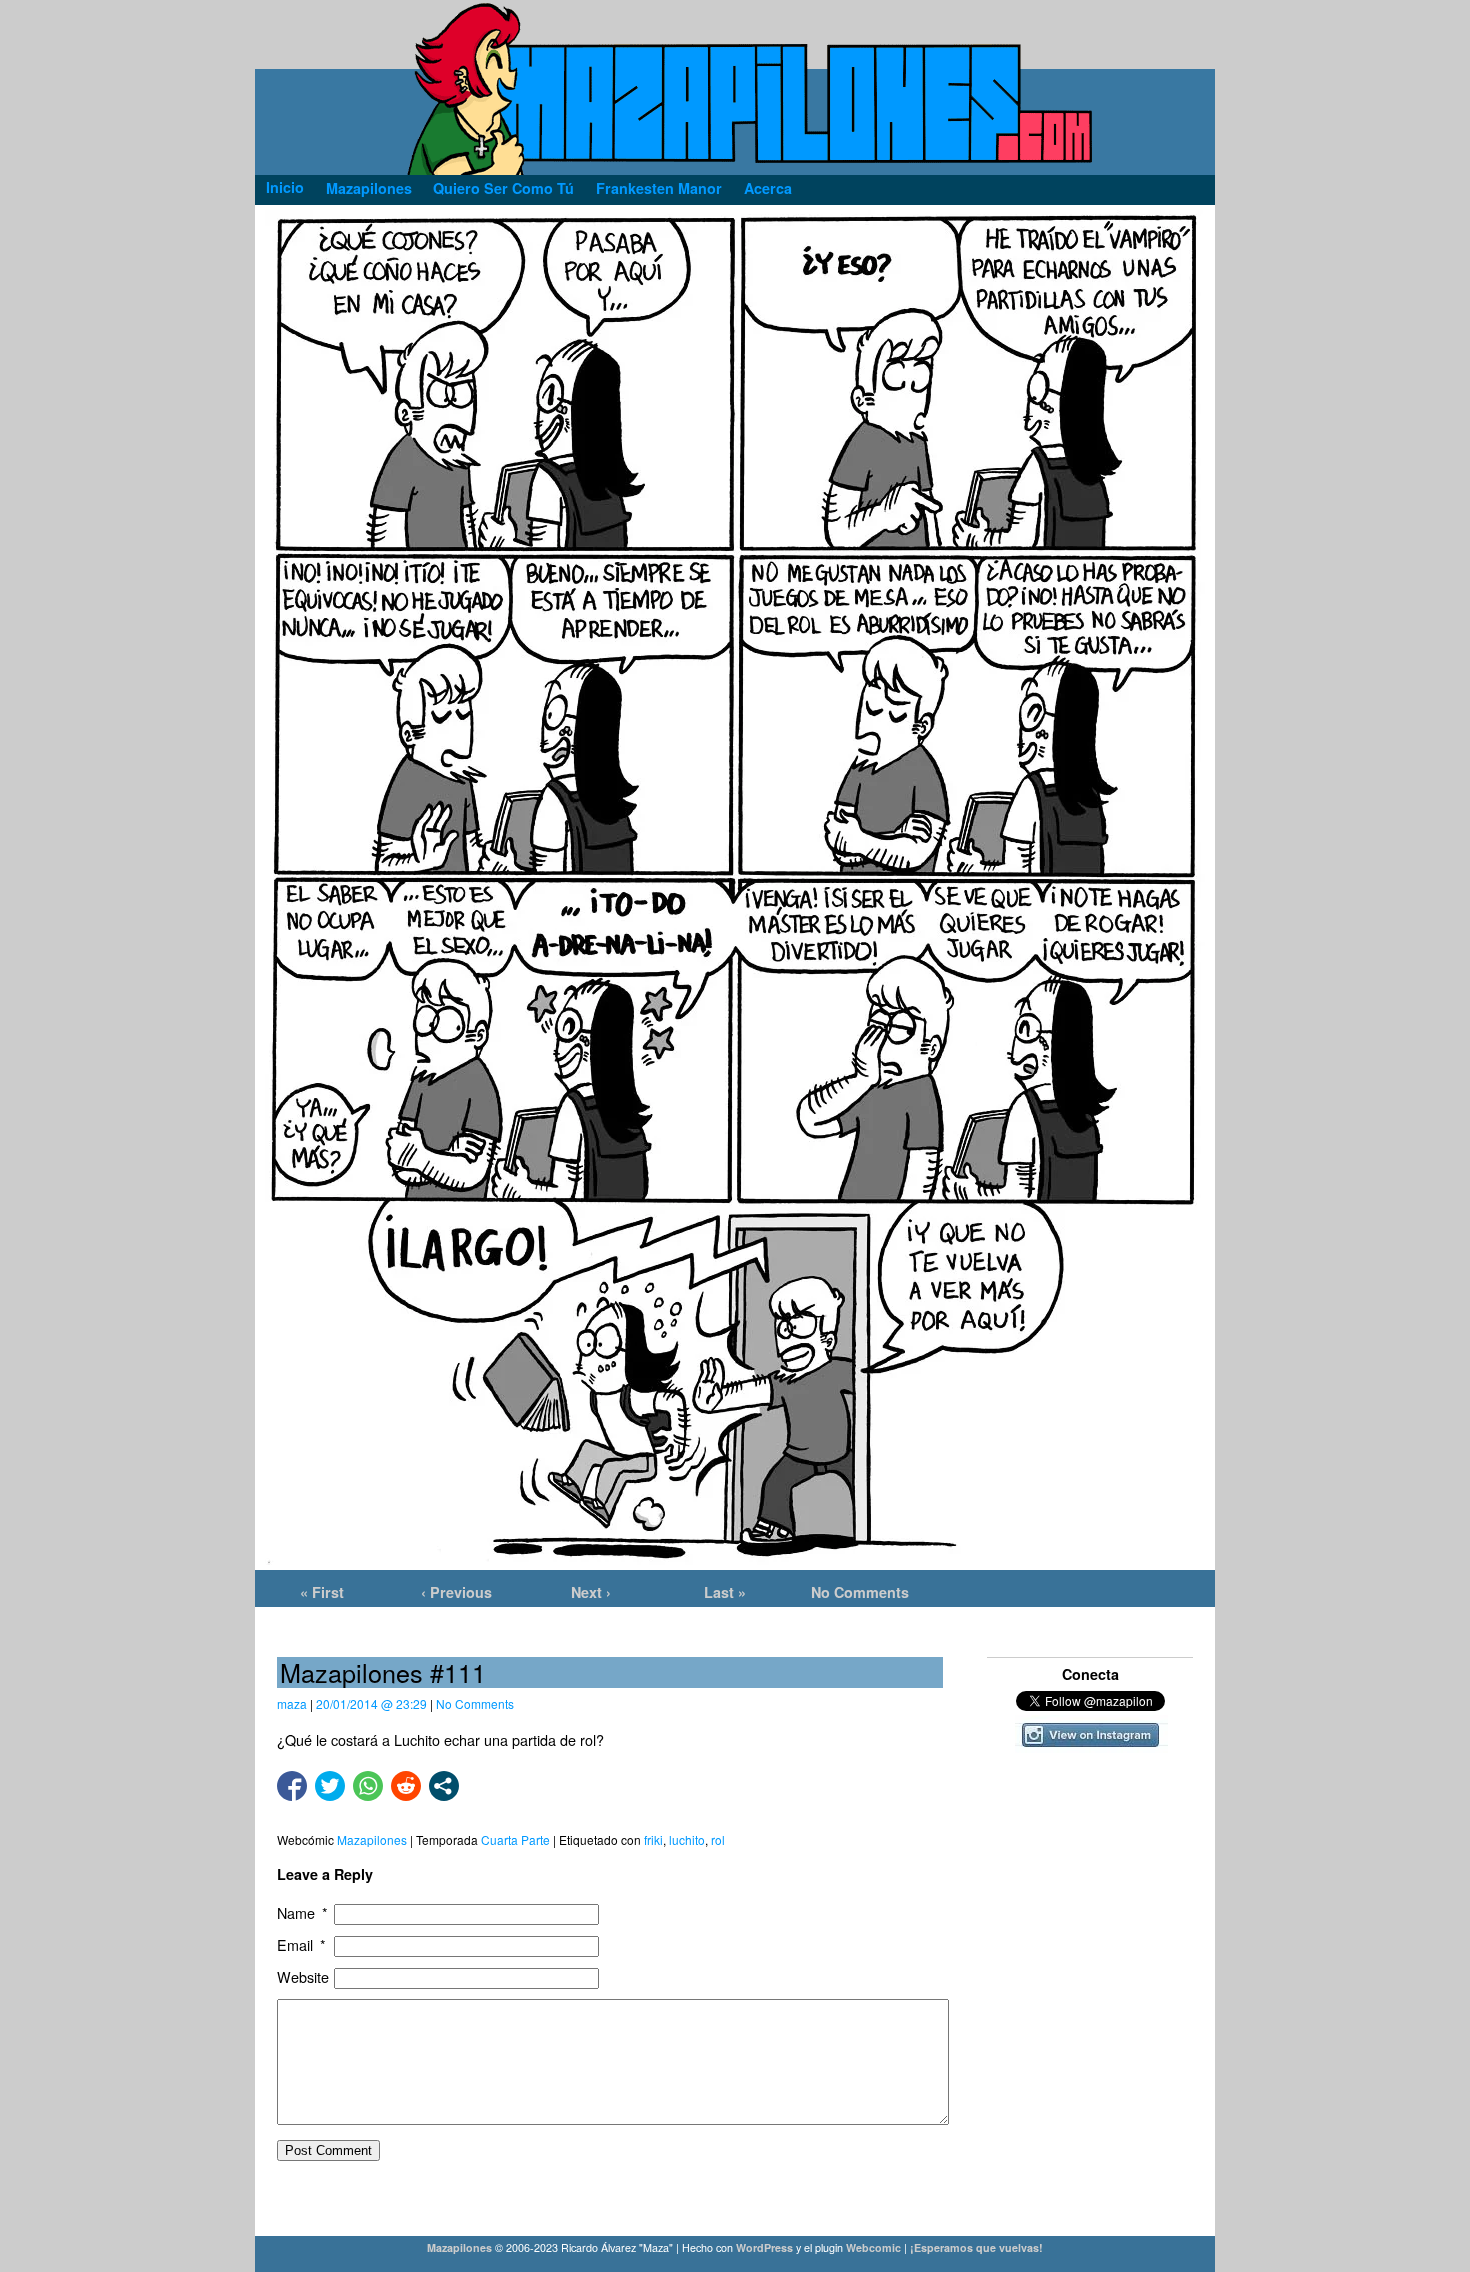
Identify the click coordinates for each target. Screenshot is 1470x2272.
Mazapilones (461, 2247)
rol (718, 1839)
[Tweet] (330, 1786)
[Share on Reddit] (406, 1786)
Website (303, 1977)
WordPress (764, 2247)
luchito (687, 1839)
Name (303, 1913)
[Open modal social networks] (444, 1786)
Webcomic (873, 2247)
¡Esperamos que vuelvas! (976, 2247)
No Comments (860, 1592)
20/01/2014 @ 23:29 (371, 1703)
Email (302, 1945)
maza (292, 1703)
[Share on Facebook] (292, 1786)
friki (653, 1839)
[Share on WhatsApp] (368, 1786)
